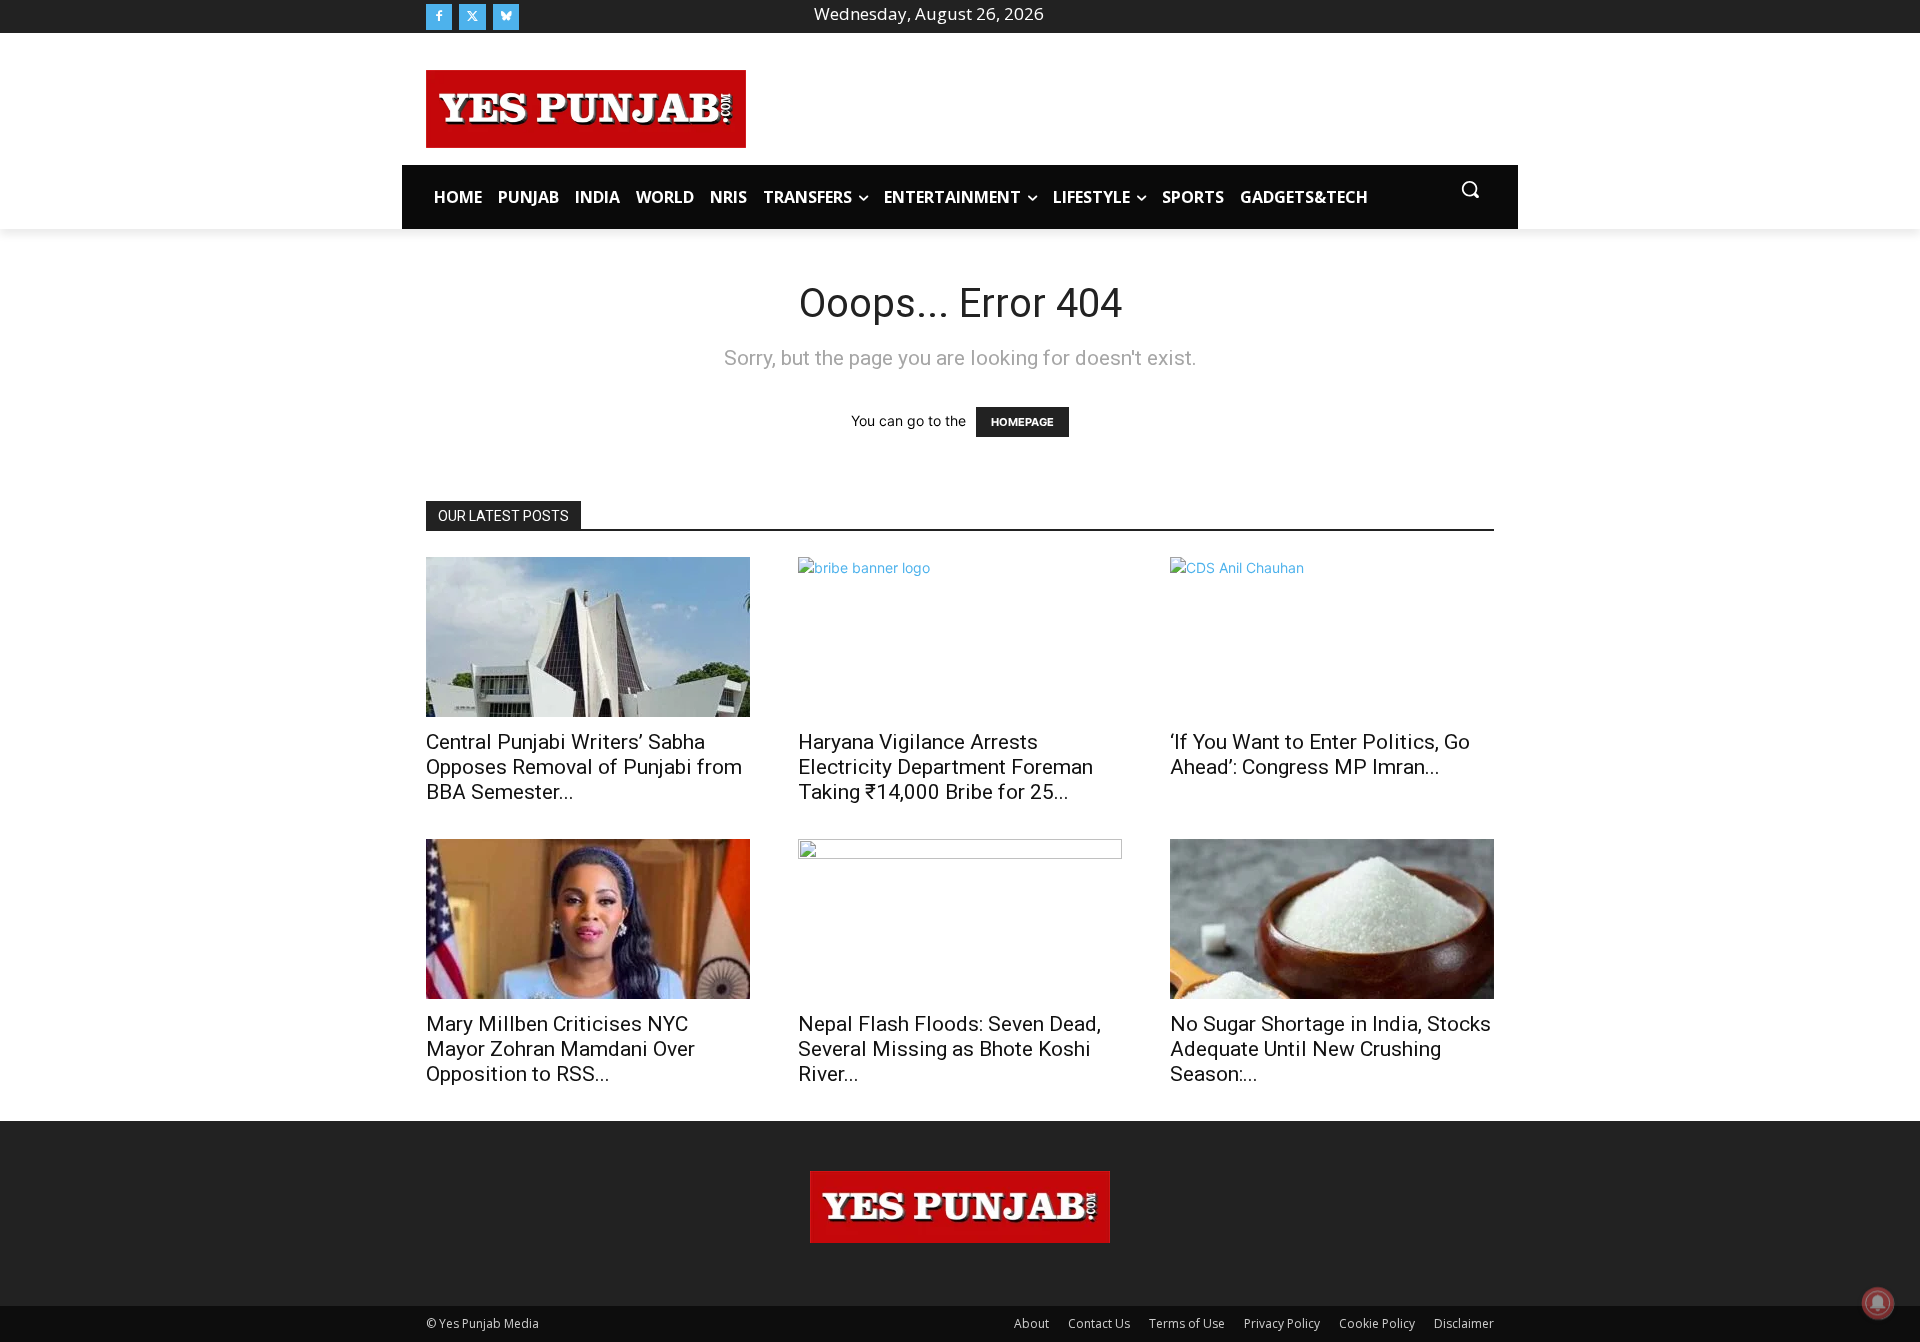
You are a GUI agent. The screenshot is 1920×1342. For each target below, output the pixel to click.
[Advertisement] (1120, 106)
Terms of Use (1187, 1323)
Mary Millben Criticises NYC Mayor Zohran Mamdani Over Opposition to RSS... (560, 1049)
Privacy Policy (1282, 1323)
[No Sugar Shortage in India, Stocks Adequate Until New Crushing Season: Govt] (1332, 919)
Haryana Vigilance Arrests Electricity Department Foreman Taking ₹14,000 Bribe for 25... (945, 767)
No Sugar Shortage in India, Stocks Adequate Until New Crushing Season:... (1330, 1049)
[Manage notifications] (1878, 1303)
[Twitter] (472, 17)
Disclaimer (1464, 1323)
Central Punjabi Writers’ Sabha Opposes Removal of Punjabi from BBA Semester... (584, 767)
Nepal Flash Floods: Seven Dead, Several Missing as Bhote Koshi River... (949, 1049)
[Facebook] (439, 17)
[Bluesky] (506, 17)
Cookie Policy (1377, 1323)
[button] (1470, 189)
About (1031, 1323)
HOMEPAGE (1022, 422)
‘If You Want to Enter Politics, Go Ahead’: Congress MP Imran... (1320, 754)
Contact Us (1099, 1323)
